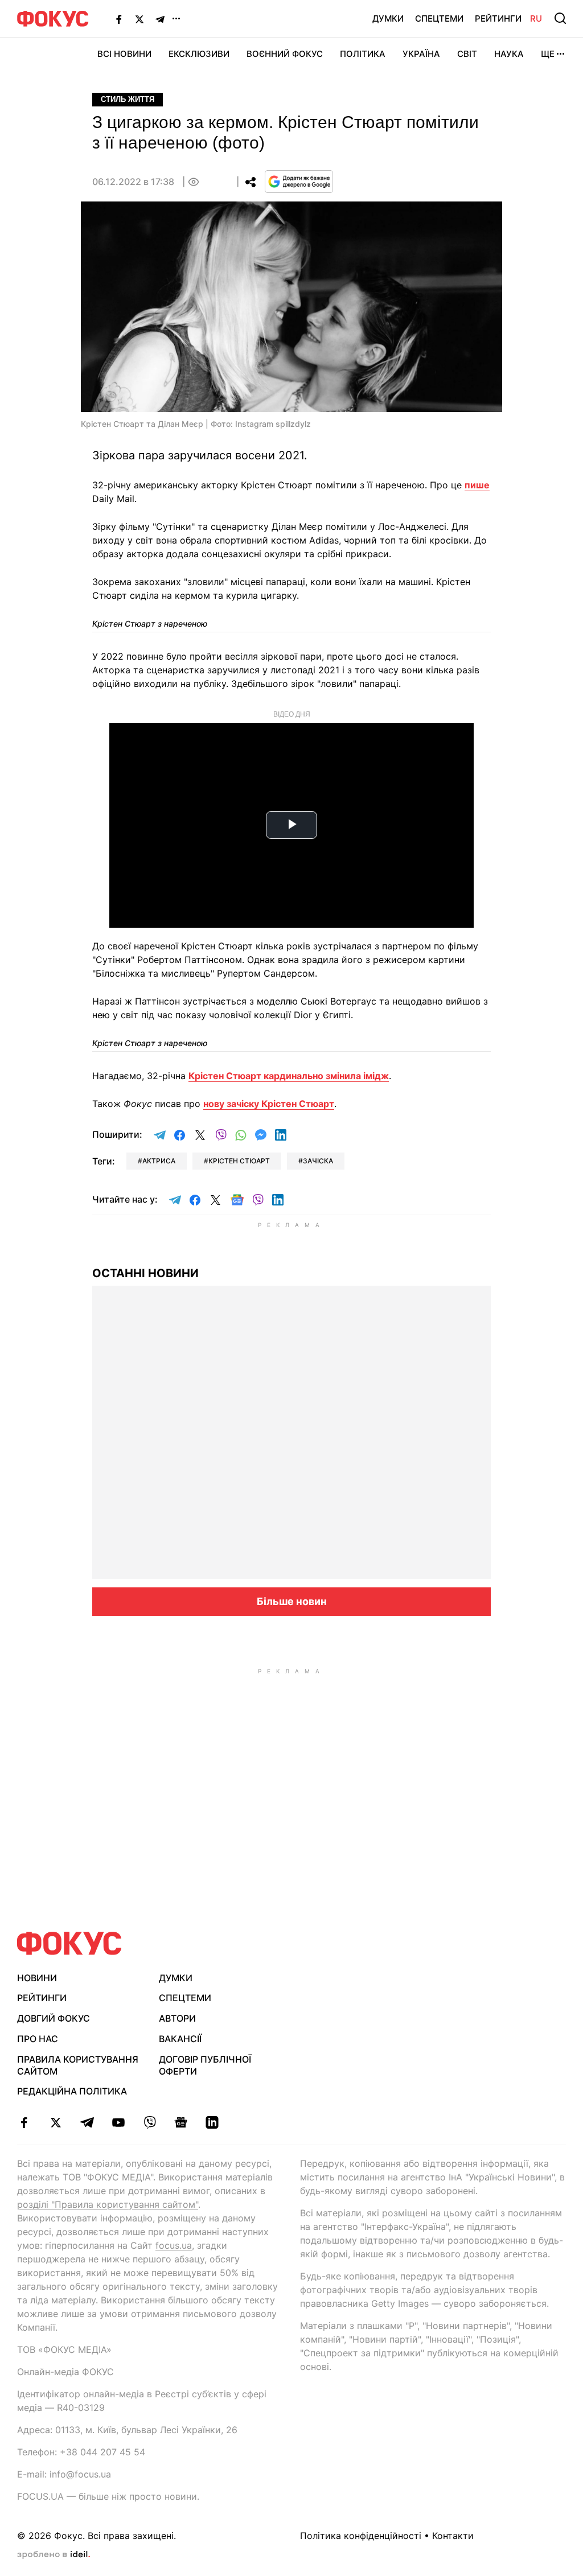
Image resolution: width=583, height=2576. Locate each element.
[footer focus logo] (69, 1943)
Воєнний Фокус (285, 54)
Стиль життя (128, 99)
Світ (467, 54)
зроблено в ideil (54, 2555)
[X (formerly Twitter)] (139, 19)
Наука (509, 54)
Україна (421, 54)
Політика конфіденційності (361, 2536)
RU (536, 18)
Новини (37, 1978)
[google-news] (181, 2122)
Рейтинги (498, 18)
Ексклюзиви (199, 54)
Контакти (453, 2536)
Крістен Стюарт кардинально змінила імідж (289, 1076)
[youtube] (118, 2122)
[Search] (560, 18)
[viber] (149, 2122)
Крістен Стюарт (239, 1161)
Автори (177, 2018)
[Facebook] (119, 19)
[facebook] (24, 2122)
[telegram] (87, 2122)
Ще (548, 54)
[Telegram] (160, 19)
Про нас (38, 2039)
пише (477, 485)
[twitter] (56, 2122)
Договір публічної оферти (205, 2065)
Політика (363, 54)
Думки (388, 18)
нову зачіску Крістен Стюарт (269, 1104)
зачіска (318, 1161)
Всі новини (124, 54)
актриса (159, 1161)
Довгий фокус (54, 2018)
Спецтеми (439, 18)
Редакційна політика (72, 2091)
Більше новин (292, 1601)
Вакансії (180, 2039)
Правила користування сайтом (78, 2065)
